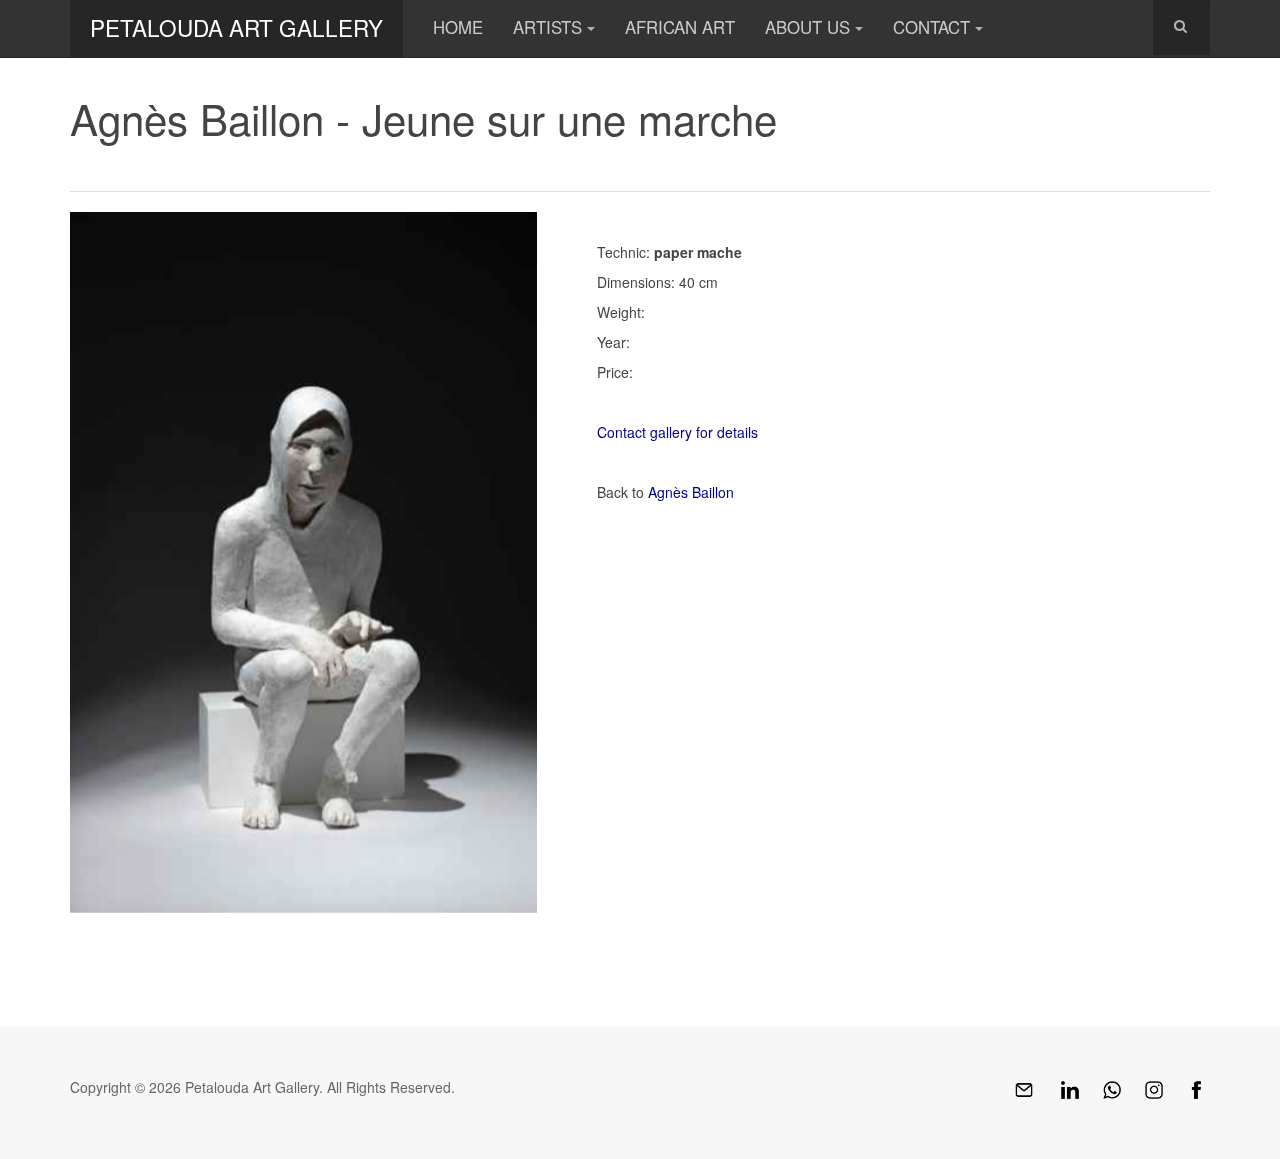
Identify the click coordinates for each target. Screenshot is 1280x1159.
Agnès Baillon (691, 492)
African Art (680, 27)
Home (458, 27)
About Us (807, 27)
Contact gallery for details (677, 432)
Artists (547, 27)
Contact (931, 27)
